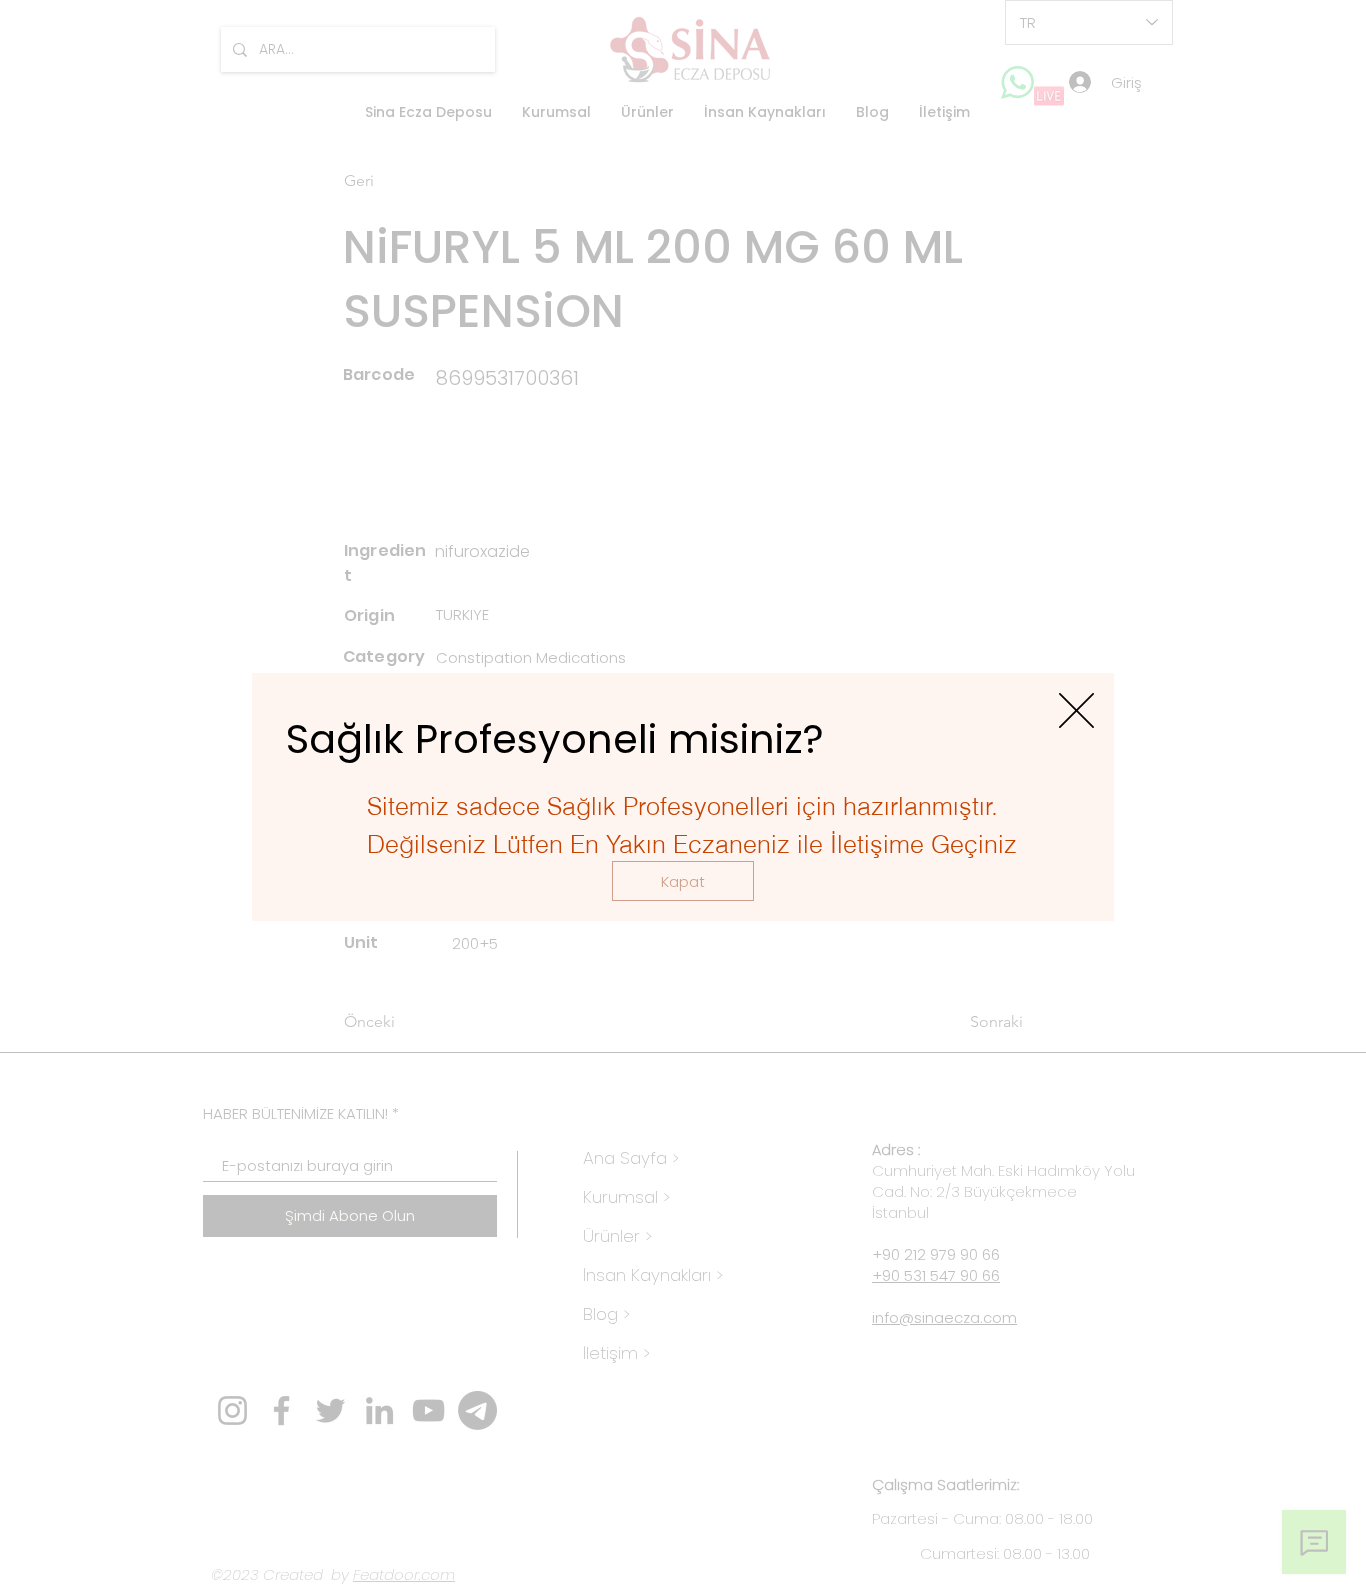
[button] (683, 881)
